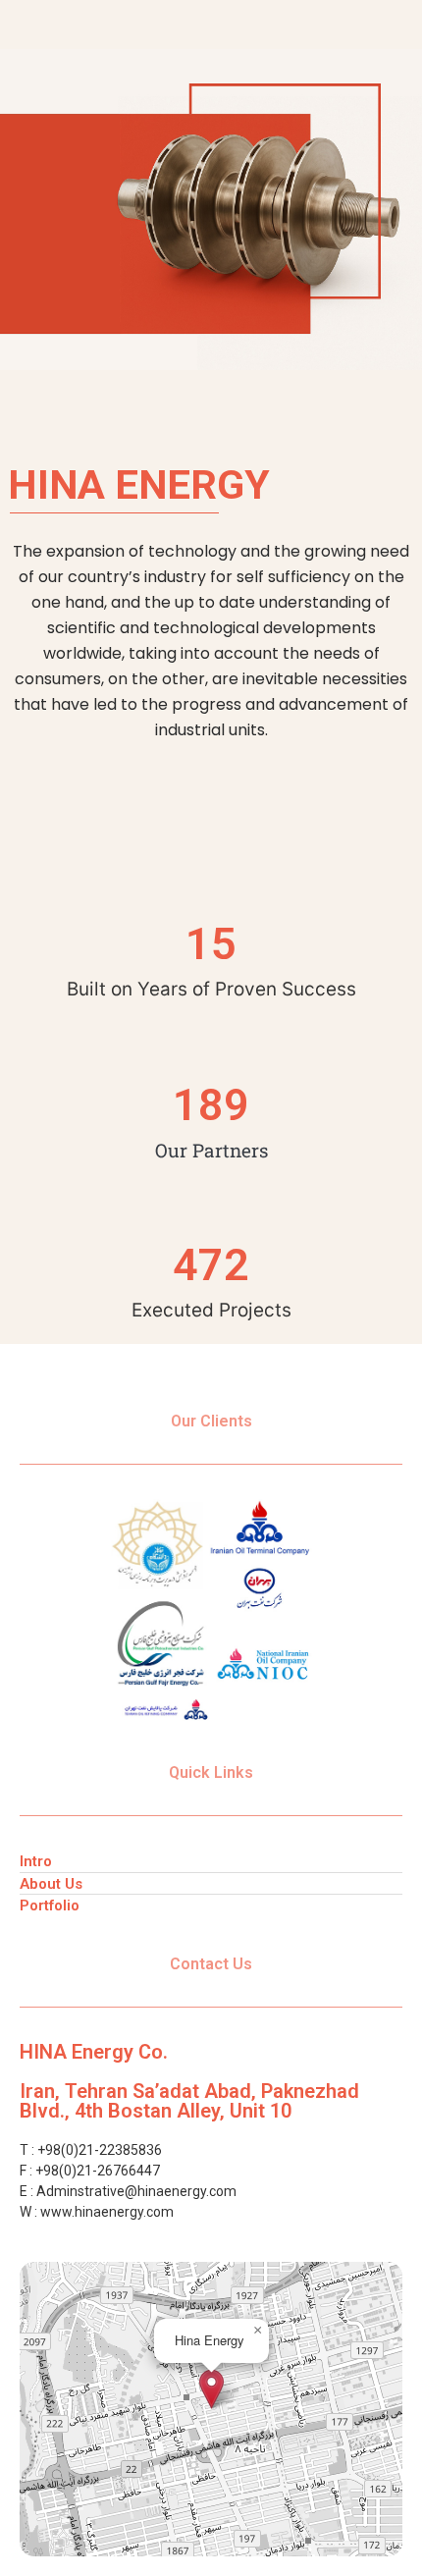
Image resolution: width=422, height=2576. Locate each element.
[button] (211, 2389)
